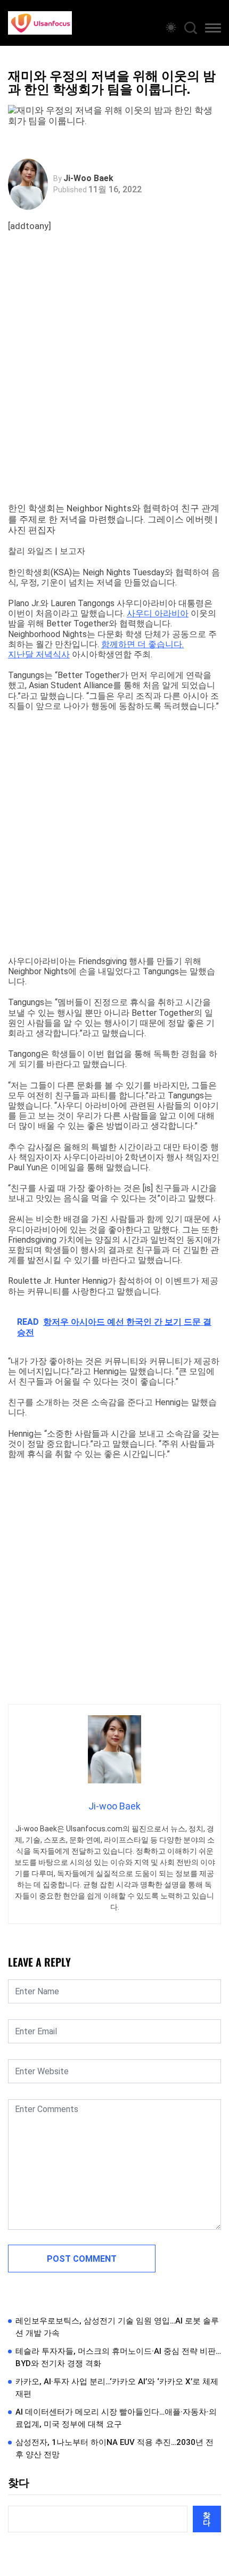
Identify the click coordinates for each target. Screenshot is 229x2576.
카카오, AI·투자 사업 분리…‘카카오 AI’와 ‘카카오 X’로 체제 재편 (117, 2388)
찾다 (19, 2483)
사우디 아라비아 (158, 613)
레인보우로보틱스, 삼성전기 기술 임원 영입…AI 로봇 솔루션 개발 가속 (117, 2327)
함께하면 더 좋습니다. (142, 644)
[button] (213, 30)
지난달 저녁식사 (39, 654)
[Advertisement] (114, 378)
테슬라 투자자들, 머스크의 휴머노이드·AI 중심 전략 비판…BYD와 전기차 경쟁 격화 (118, 2357)
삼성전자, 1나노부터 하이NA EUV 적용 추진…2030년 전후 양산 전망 (114, 2448)
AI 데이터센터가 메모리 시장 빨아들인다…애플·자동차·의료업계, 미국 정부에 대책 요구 (116, 2418)
